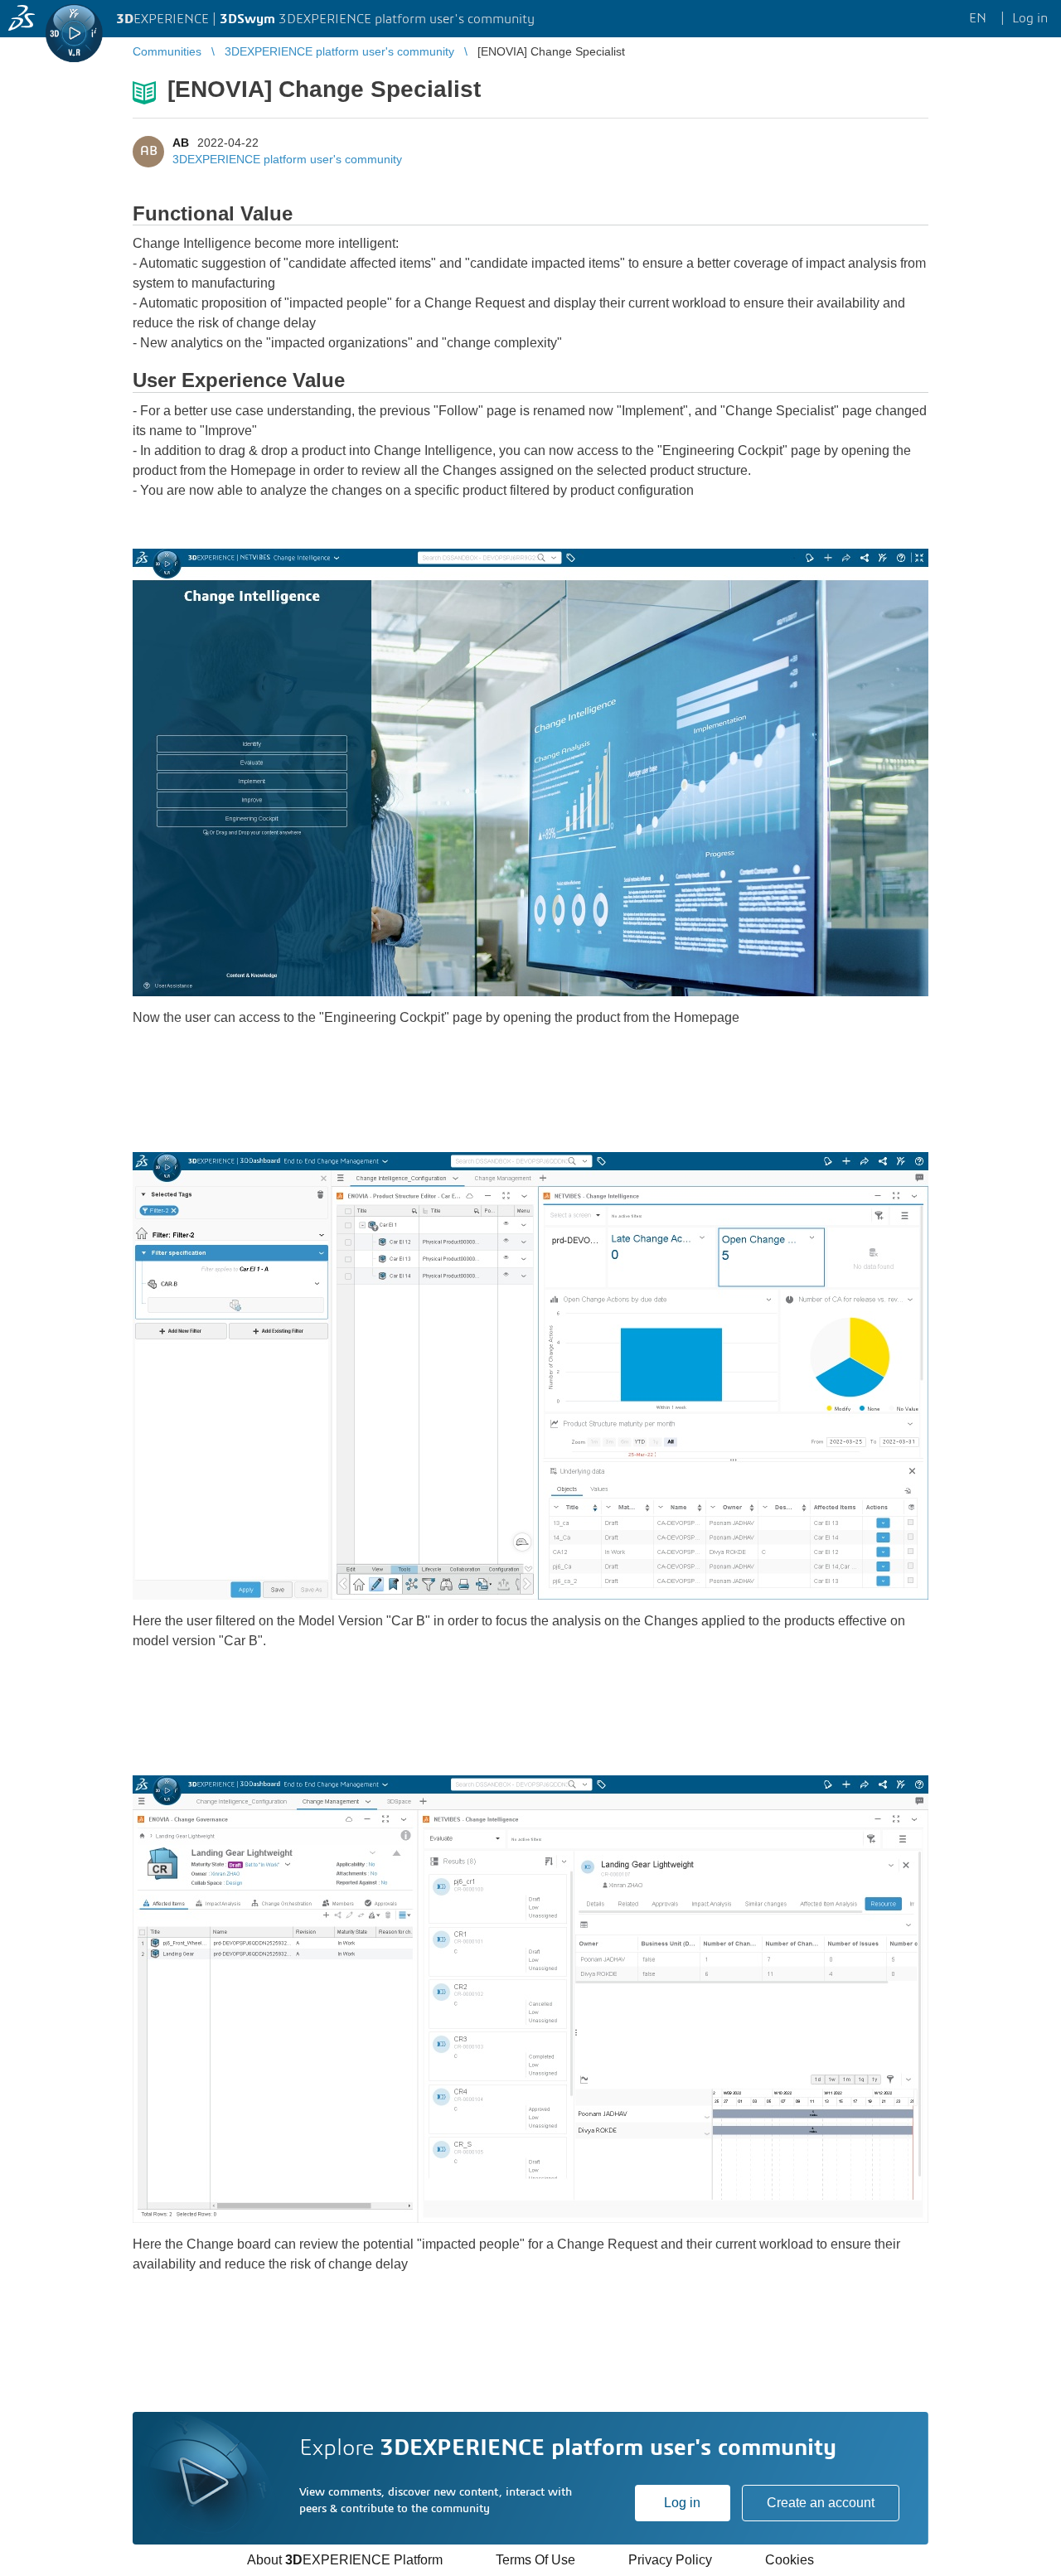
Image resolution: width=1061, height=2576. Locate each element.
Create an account (821, 2503)
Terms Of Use (535, 2560)
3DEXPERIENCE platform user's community (287, 159)
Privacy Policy (670, 2560)
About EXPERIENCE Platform (345, 2560)
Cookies (790, 2560)
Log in (682, 2503)
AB (181, 143)
